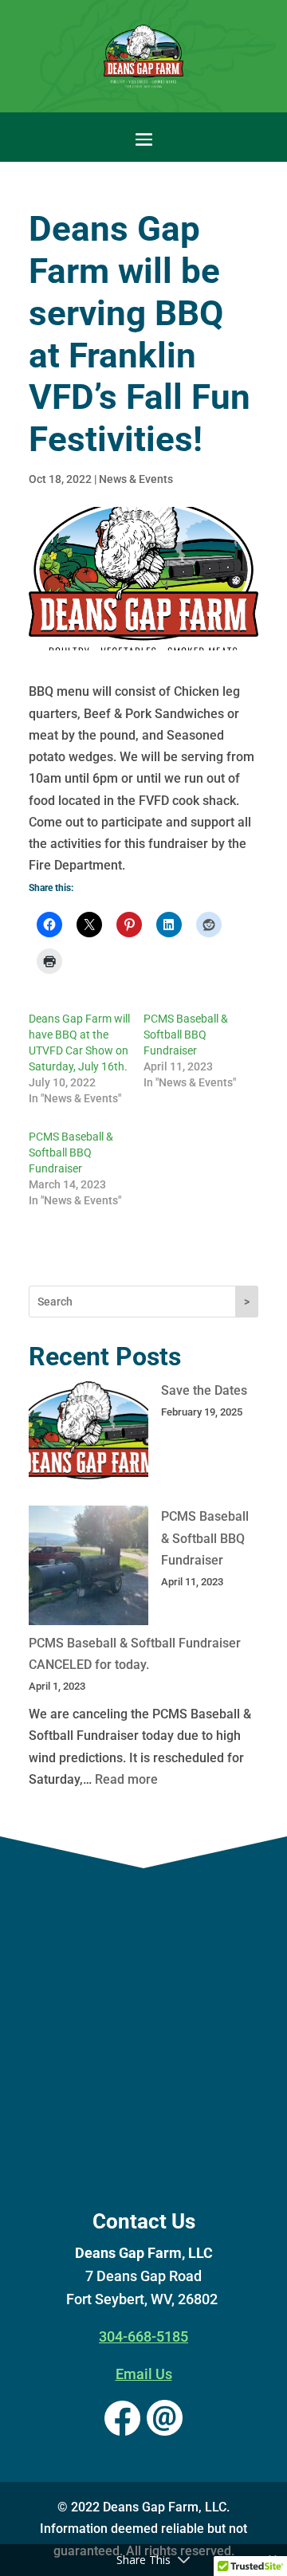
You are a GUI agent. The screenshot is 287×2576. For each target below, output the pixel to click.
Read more (126, 1779)
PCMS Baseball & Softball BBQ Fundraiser (186, 1035)
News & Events (136, 479)
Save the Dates (204, 1390)
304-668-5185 (143, 2336)
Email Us (144, 2374)
